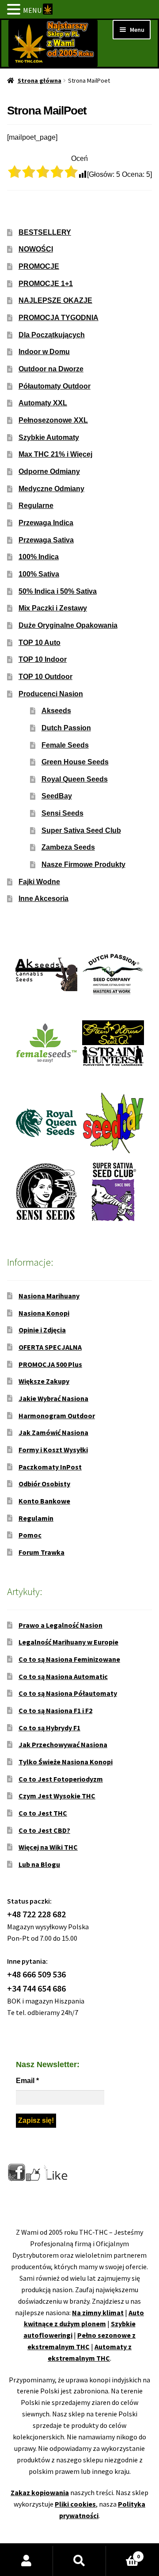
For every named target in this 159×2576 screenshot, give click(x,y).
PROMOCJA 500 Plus (50, 1364)
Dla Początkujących (52, 335)
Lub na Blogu (39, 1864)
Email (27, 2081)
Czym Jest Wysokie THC (57, 1796)
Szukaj (79, 2561)
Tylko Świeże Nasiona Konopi (66, 1762)
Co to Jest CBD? (44, 1830)
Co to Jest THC (43, 1813)
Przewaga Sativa (46, 540)
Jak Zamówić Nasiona (53, 1432)
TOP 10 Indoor (43, 659)
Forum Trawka (42, 1552)
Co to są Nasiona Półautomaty (68, 1693)
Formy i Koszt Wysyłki (53, 1450)
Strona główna (40, 80)
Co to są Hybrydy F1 (49, 1728)
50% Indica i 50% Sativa (58, 591)
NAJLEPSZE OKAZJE (55, 300)
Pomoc (30, 1535)
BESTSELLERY (45, 232)
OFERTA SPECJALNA (50, 1347)
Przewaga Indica (46, 523)
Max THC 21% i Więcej (55, 454)
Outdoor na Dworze (51, 369)
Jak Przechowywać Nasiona (63, 1744)
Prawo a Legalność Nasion (61, 1625)
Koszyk (123, 2553)
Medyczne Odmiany (51, 489)
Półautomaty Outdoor (55, 386)
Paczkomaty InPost (50, 1467)
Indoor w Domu (44, 352)
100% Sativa (39, 574)
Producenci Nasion (51, 694)
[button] (15, 10)
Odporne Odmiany (49, 471)
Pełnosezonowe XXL (53, 420)
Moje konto (26, 2561)
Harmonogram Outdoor (57, 1416)
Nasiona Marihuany (49, 1296)
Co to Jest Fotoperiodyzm (61, 1779)
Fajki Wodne (39, 882)
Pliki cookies (75, 2504)
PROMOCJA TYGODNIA (59, 318)
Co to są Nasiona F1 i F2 (55, 1710)
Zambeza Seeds (68, 847)
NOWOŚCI (36, 249)
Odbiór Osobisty (44, 1484)
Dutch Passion (66, 728)
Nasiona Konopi (44, 1313)
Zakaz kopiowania (40, 2492)
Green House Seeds (75, 762)
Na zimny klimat (98, 2313)
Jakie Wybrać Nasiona (53, 1398)
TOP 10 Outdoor (45, 677)
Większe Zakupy (44, 1381)
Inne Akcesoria (44, 899)
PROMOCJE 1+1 (46, 284)
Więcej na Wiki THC (48, 1847)
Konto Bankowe (44, 1501)
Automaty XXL (43, 403)
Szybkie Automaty (49, 437)
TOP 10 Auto (40, 643)
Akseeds (56, 711)
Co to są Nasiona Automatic (63, 1676)
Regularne (36, 506)
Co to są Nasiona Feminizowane (69, 1659)
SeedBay (57, 796)
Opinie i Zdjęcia (42, 1330)
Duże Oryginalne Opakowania (68, 625)
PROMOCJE (39, 266)
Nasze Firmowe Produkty (83, 864)
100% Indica (39, 557)
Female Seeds (65, 745)
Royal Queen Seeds (75, 779)
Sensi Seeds (62, 813)
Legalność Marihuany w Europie (68, 1642)
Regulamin (36, 1518)
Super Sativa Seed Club (81, 830)
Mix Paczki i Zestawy (53, 608)
